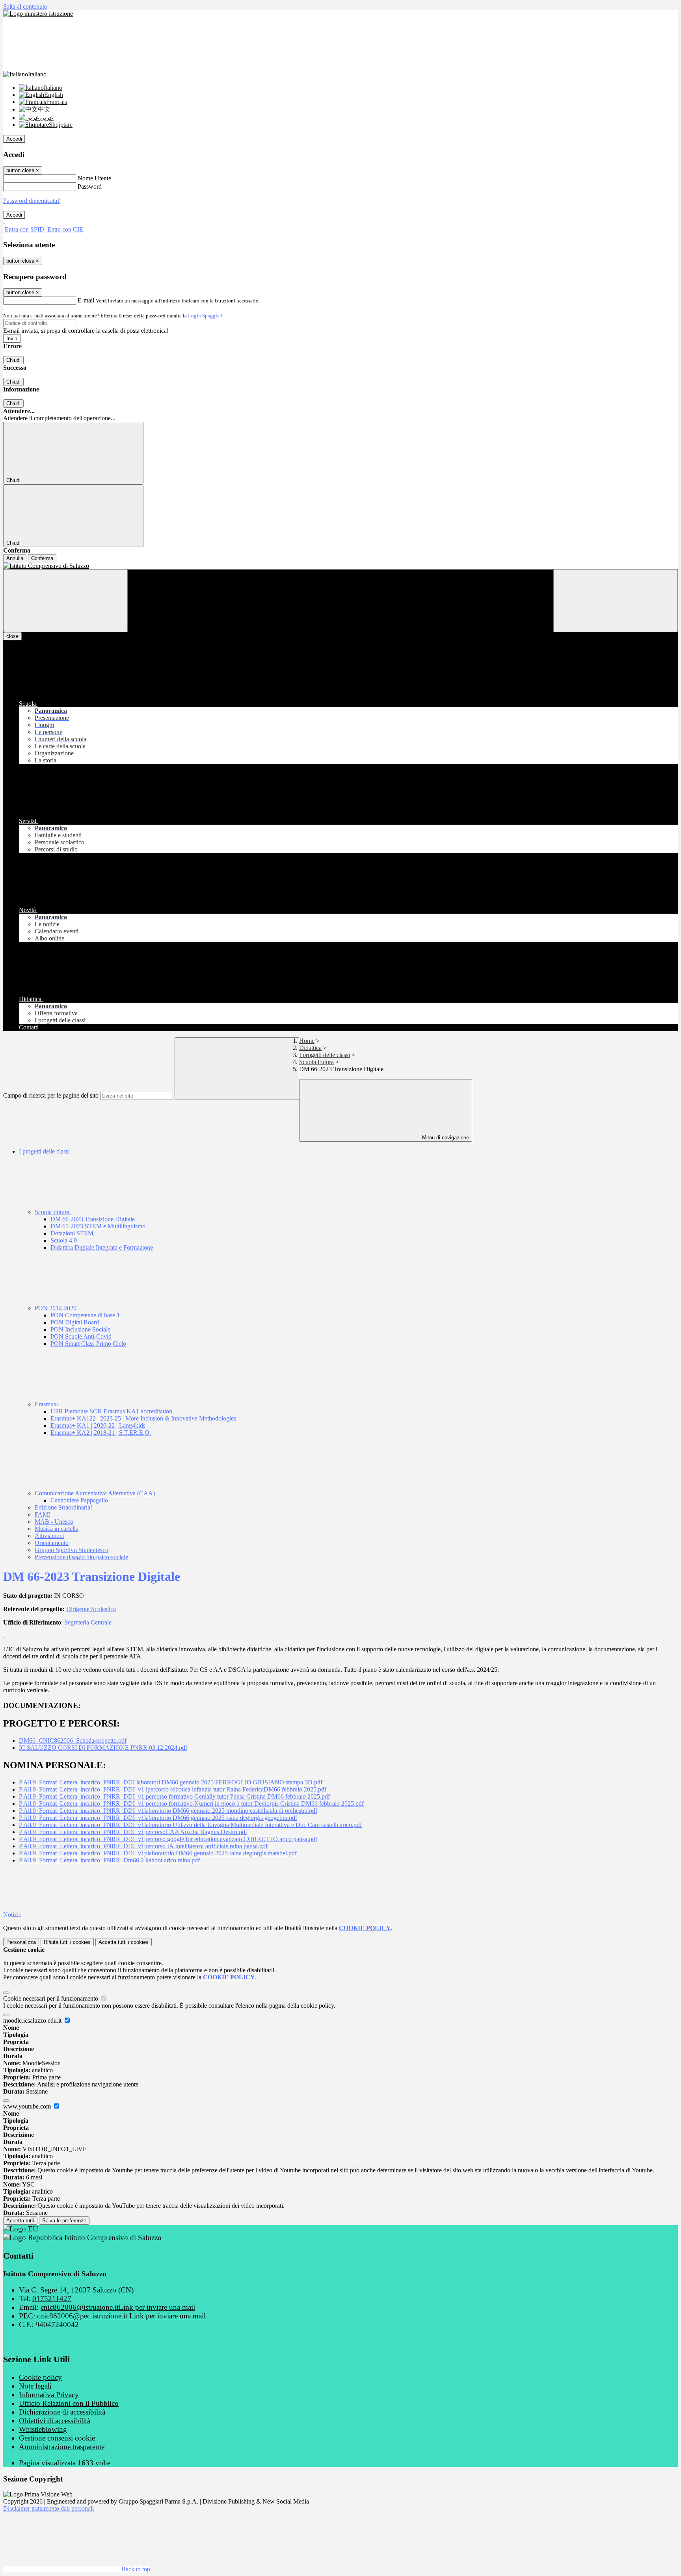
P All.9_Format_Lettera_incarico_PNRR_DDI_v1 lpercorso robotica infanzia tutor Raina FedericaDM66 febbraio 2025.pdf (173, 1789)
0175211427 (52, 2299)
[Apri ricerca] (616, 601)
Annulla (15, 558)
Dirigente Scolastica (91, 1609)
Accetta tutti (124, 1942)
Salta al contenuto (25, 6)
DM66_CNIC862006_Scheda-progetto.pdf (73, 1741)
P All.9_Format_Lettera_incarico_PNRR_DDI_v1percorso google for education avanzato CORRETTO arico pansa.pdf (168, 1839)
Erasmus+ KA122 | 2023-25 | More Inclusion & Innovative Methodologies (143, 1418)
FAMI (42, 1514)
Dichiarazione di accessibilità (62, 2412)
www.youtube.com (28, 2106)
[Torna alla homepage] (340, 566)
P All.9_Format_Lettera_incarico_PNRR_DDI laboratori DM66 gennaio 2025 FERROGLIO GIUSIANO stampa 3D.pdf (171, 1782)
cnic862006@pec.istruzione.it (121, 2316)
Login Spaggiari (205, 316)
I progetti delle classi (325, 1055)
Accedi (14, 139)
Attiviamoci (49, 1536)
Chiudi (13, 360)
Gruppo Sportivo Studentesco (72, 1550)
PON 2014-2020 (56, 1308)
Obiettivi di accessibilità (55, 2421)
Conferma (42, 558)
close (12, 636)
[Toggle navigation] (65, 601)
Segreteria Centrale (88, 1622)
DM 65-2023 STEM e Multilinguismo (98, 1226)
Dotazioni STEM (72, 1233)
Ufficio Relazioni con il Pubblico (69, 2403)
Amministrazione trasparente (62, 2447)
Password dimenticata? (32, 201)
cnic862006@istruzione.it (118, 2307)
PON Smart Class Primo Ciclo (88, 1344)
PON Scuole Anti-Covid (81, 1336)
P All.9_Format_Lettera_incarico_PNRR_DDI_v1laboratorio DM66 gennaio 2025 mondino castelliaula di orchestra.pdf (168, 1811)
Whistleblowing (43, 2429)
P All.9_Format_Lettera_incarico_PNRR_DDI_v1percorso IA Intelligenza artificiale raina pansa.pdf (143, 1846)
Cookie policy (40, 2377)
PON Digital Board (75, 1322)
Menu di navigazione (445, 1138)
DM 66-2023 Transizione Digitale (93, 1219)
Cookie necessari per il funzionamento (51, 1998)
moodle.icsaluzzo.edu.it (33, 2021)
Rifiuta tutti (67, 1942)
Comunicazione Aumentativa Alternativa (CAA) (96, 1493)
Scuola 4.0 (64, 1240)
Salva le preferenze (64, 2221)
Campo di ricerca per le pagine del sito (51, 1095)
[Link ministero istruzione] (38, 14)
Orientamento (52, 1543)
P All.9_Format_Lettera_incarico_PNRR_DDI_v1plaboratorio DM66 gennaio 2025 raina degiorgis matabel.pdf (158, 1853)
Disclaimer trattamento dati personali (48, 2508)
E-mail (86, 300)
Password (90, 186)
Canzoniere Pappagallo (79, 1500)
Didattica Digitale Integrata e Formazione (102, 1247)
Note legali (35, 2386)
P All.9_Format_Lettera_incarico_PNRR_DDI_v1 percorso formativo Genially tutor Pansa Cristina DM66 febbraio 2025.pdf (174, 1796)
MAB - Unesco (54, 1522)
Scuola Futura (316, 1062)
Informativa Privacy (49, 2395)
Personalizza (21, 1942)
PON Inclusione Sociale (80, 1329)
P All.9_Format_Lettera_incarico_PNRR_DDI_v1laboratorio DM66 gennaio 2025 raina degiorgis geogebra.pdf (158, 1818)
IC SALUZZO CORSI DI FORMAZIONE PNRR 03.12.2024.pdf (103, 1748)
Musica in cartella (57, 1529)
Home (307, 1041)
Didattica (310, 1048)
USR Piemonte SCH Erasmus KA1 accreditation (111, 1411)
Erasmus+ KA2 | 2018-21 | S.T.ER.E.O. (101, 1433)
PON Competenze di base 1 (85, 1315)
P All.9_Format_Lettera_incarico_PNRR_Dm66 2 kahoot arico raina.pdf (109, 1860)
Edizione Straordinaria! (63, 1507)
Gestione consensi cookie (57, 2438)
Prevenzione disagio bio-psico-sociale (81, 1557)
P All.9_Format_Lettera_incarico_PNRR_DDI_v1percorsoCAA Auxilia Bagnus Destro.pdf (133, 1832)
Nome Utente (94, 178)
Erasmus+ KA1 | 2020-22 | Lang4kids (98, 1425)
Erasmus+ (48, 1404)
